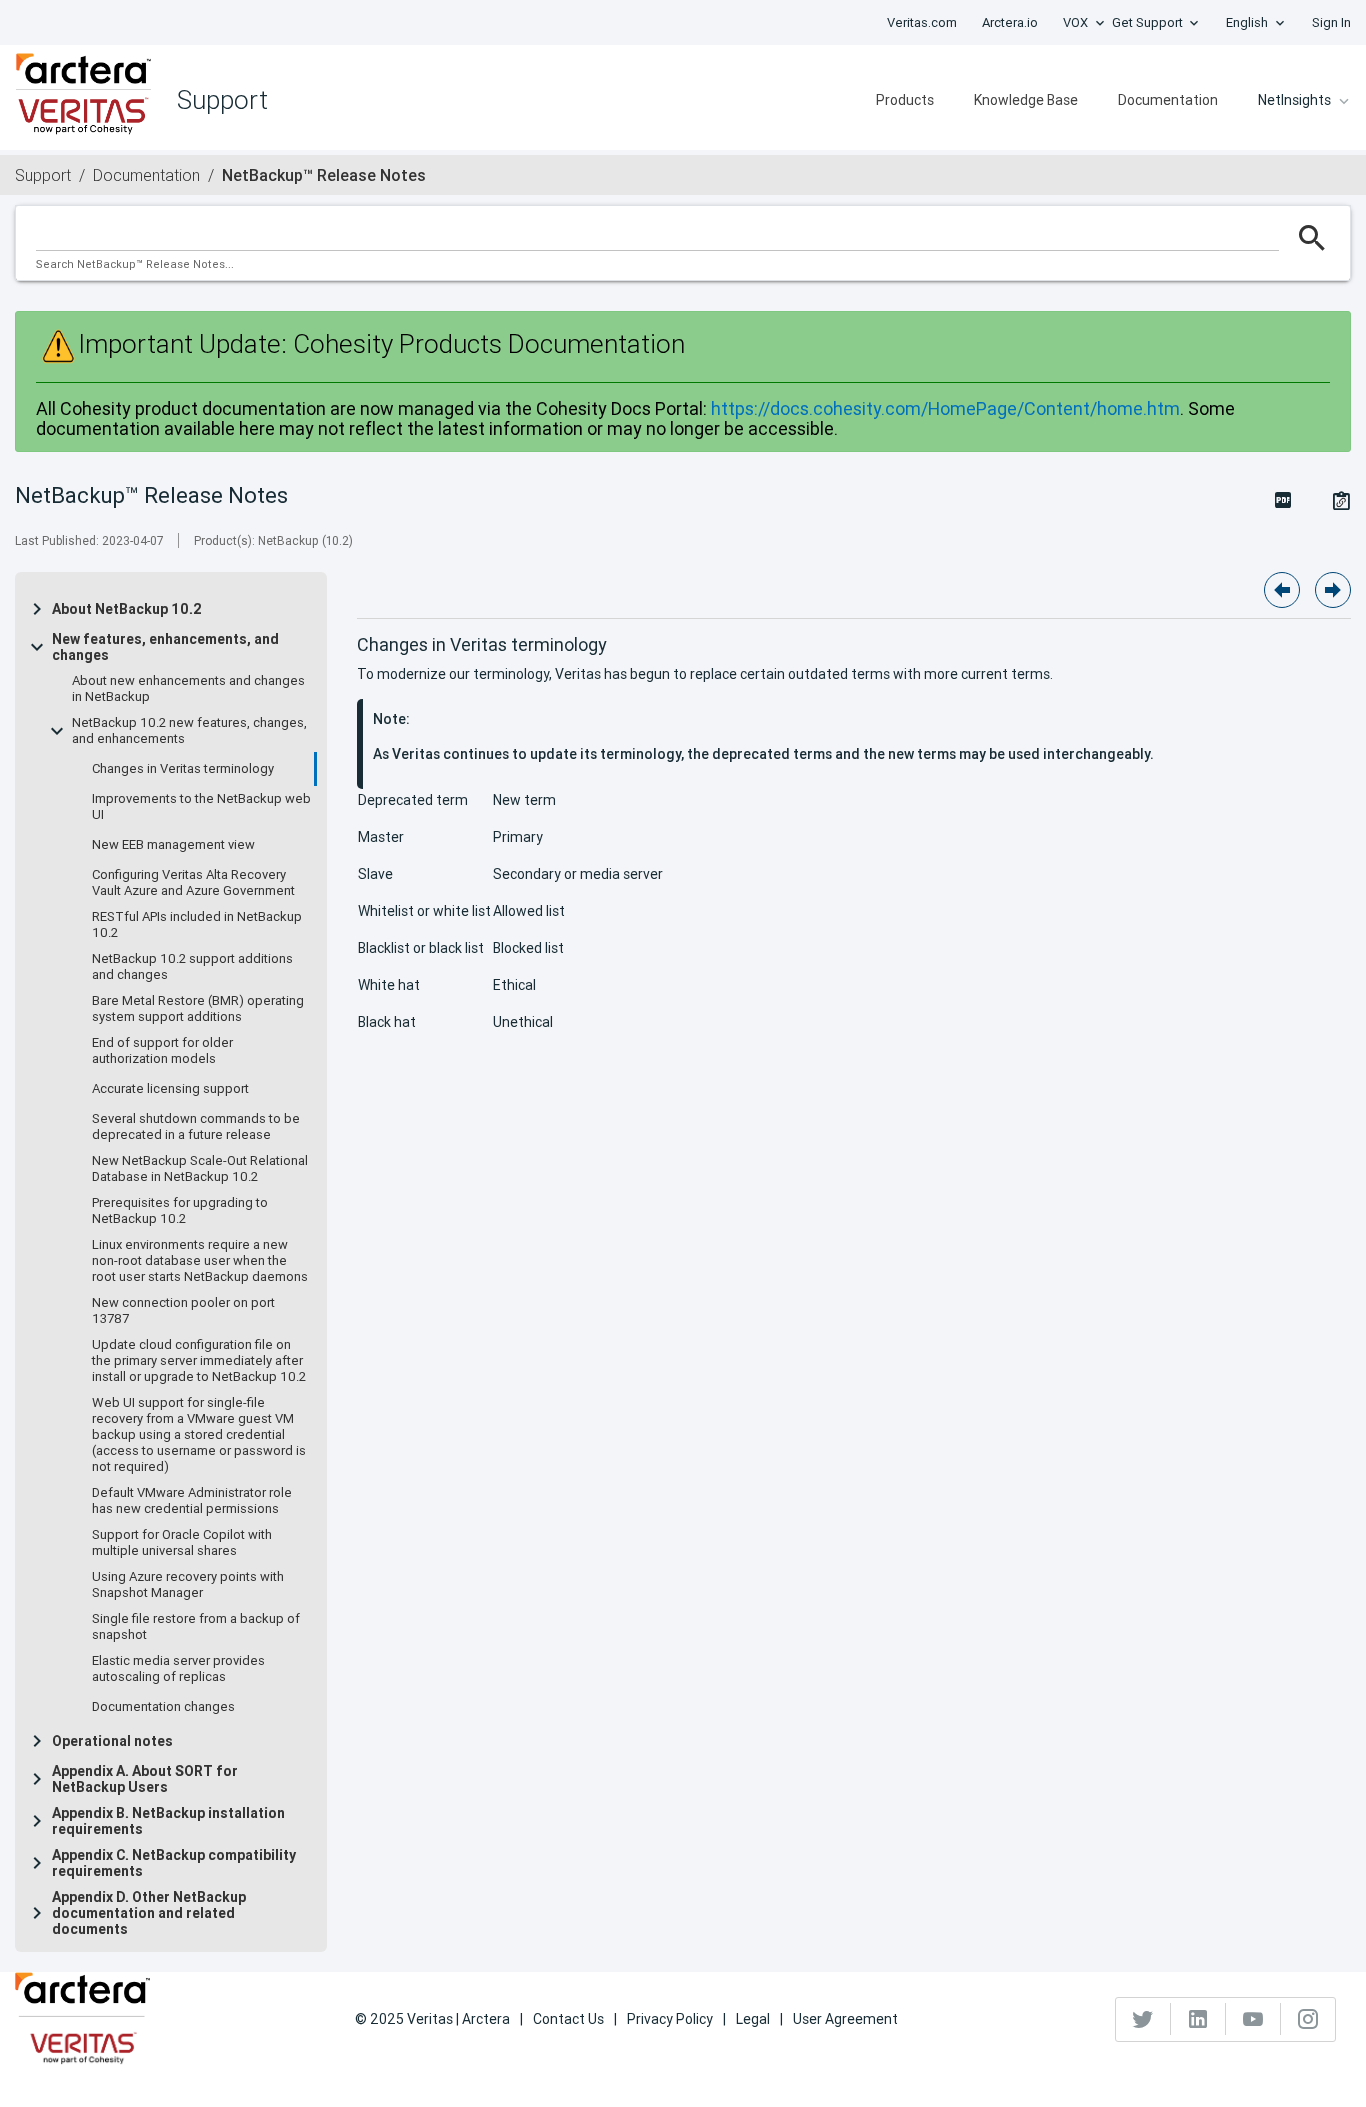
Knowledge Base (1026, 100)
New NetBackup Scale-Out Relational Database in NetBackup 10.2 (200, 1169)
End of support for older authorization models (162, 1051)
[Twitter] (1143, 2019)
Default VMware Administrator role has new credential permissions (192, 1501)
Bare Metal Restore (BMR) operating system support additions (198, 1009)
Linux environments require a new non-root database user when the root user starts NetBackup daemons (200, 1261)
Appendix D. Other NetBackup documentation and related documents (149, 1913)
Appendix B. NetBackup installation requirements (168, 1821)
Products (905, 100)
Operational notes (112, 1741)
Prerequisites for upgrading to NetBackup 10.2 (180, 1211)
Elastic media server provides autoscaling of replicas (178, 1669)
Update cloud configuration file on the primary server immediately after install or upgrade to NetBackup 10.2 (199, 1361)
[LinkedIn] (1198, 2019)
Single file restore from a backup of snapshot (196, 1627)
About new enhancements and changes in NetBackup (188, 689)
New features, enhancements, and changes (165, 647)
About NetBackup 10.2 (127, 609)
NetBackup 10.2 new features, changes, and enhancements (189, 731)
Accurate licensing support (170, 1089)
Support (43, 175)
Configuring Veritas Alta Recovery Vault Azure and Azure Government (193, 883)
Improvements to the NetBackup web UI (201, 807)
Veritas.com (922, 22)
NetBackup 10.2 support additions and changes (192, 967)
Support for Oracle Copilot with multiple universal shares (182, 1543)
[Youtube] (1253, 2019)
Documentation (1168, 100)
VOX (1075, 22)
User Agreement (845, 2019)
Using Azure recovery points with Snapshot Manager (188, 1585)
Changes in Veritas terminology (183, 769)
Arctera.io (1010, 22)
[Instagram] (1308, 2019)
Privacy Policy (670, 2019)
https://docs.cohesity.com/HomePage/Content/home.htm (945, 408)
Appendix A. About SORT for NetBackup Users (145, 1779)
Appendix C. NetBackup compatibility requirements (174, 1863)
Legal (753, 2019)
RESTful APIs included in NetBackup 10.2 (197, 925)
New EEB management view (173, 845)
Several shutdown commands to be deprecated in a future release (196, 1127)
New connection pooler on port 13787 (183, 1311)
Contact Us (568, 2019)
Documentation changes (163, 1707)
